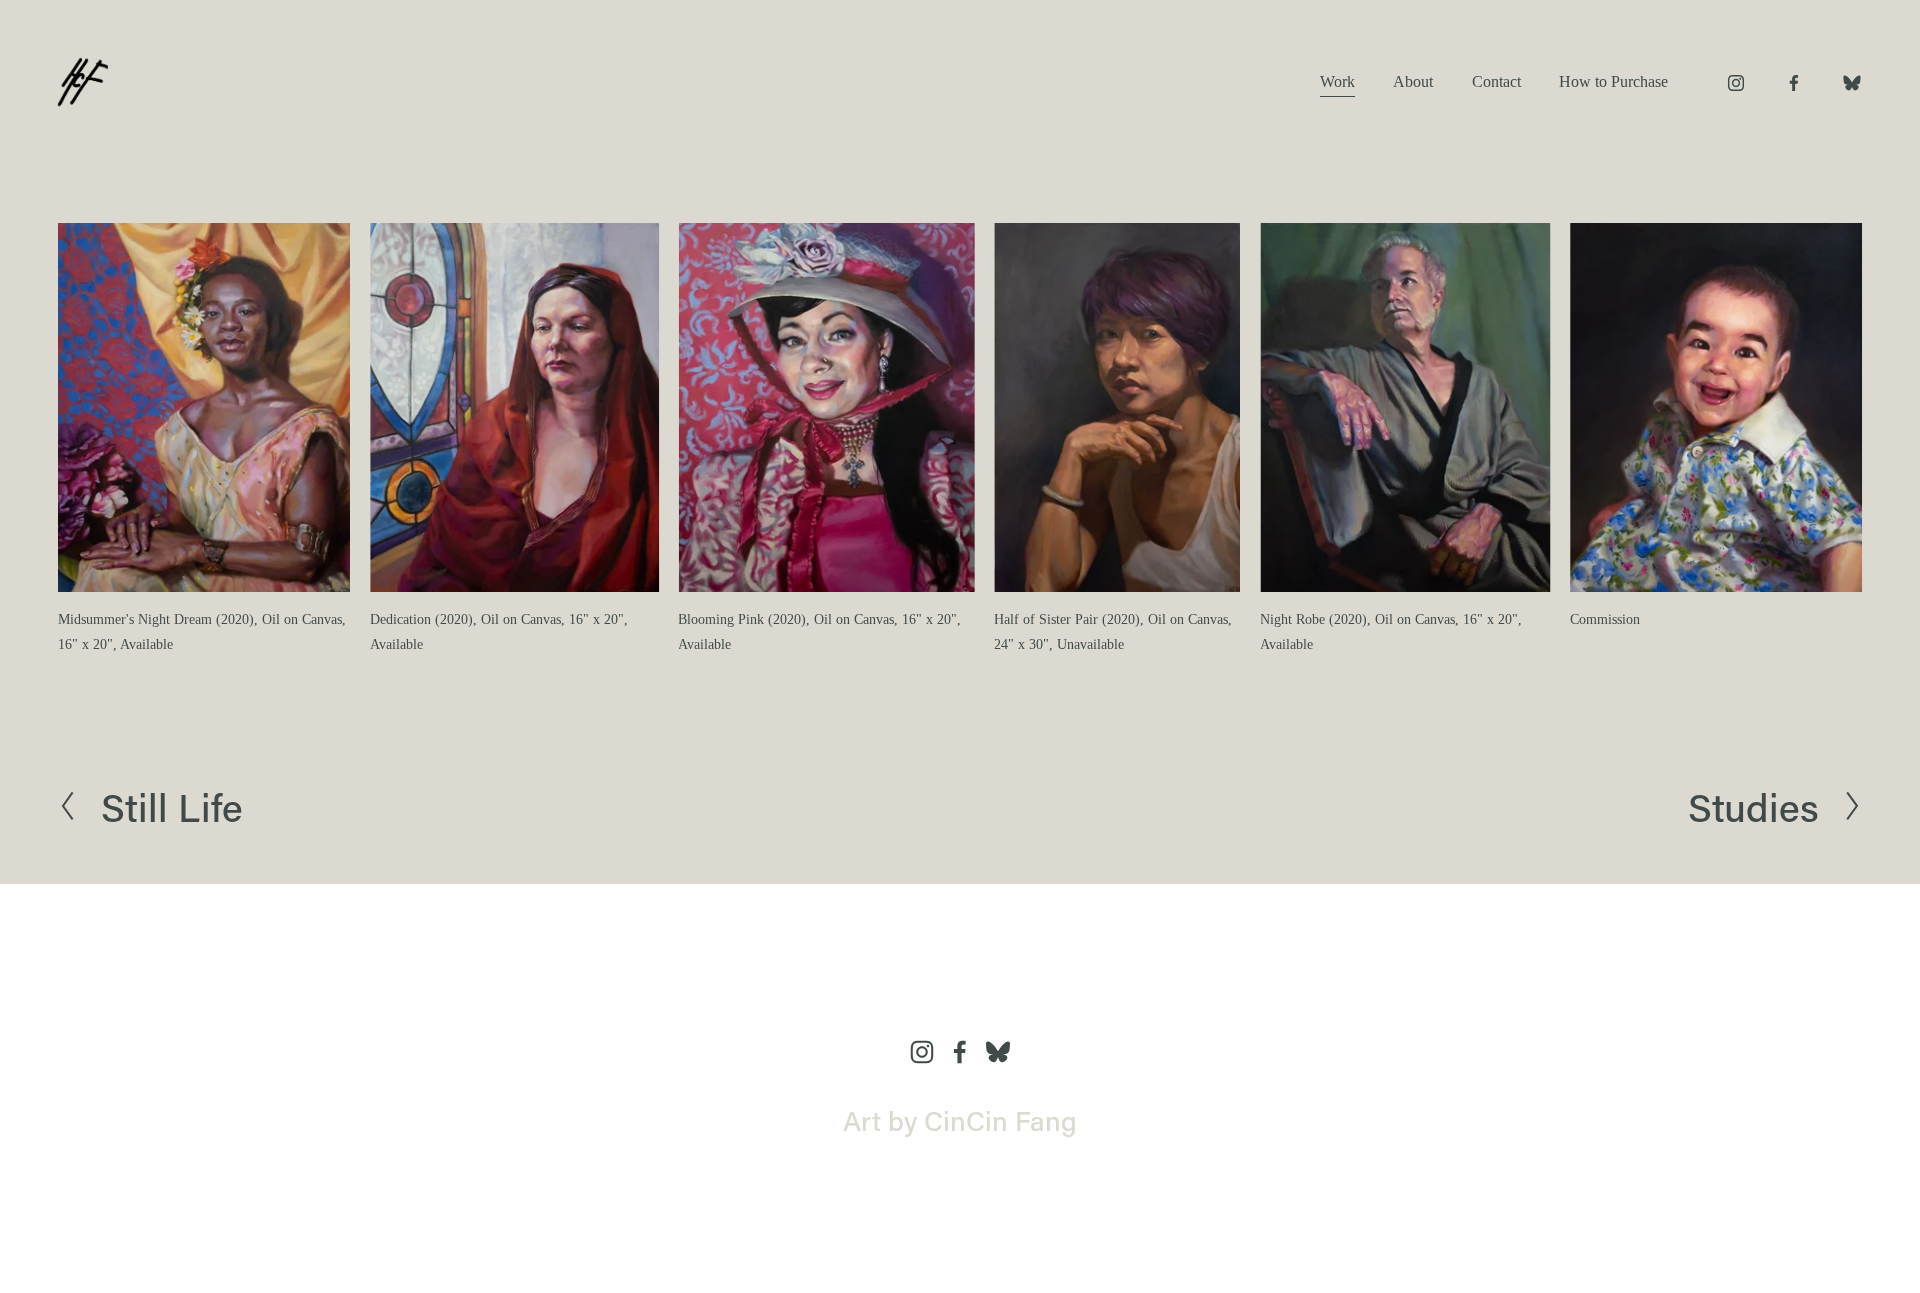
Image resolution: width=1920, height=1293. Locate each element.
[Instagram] (1736, 83)
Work (1337, 81)
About (1413, 81)
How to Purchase (1613, 81)
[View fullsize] (204, 407)
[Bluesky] (1852, 83)
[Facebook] (1794, 83)
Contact (1496, 81)
